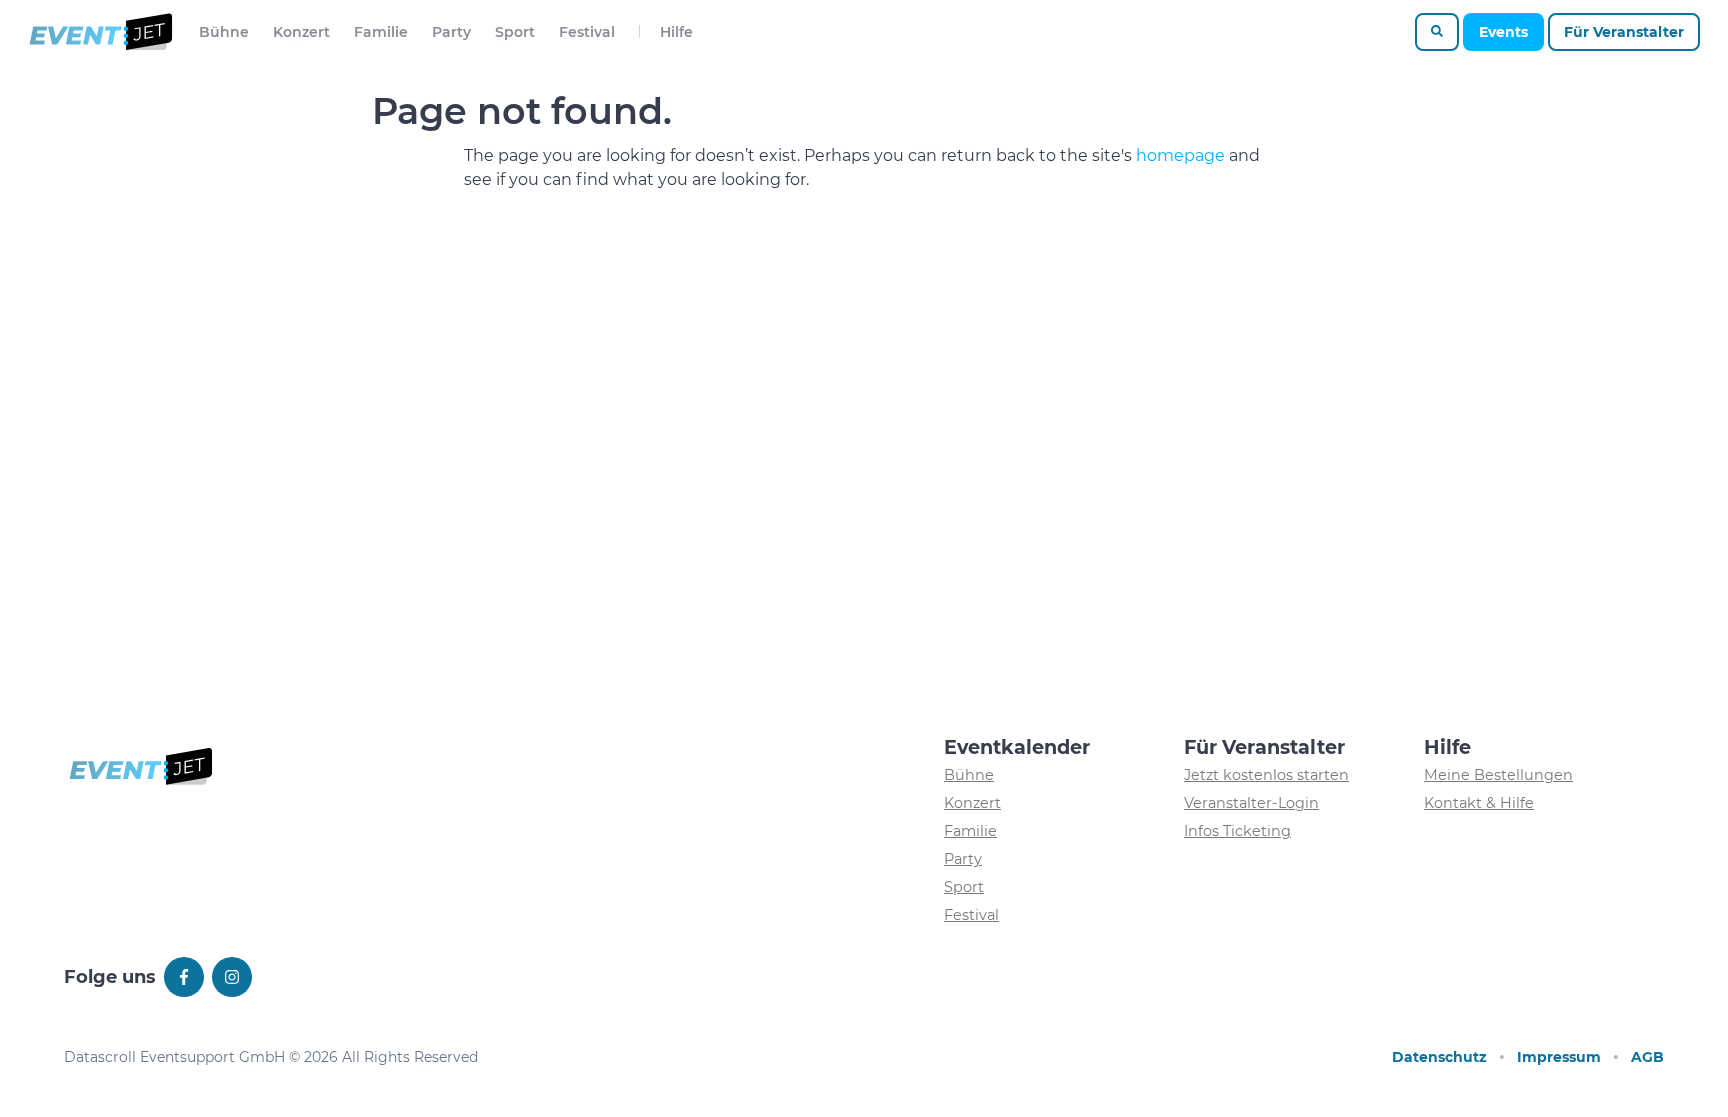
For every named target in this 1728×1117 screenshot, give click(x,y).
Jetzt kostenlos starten (1266, 775)
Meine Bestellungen (1498, 775)
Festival (587, 32)
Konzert (301, 32)
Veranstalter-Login (1251, 803)
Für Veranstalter (1624, 32)
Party (451, 32)
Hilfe (676, 32)
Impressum (1559, 1057)
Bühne (224, 32)
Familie (381, 32)
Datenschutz (1439, 1057)
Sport (515, 32)
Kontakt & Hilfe (1479, 803)
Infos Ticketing (1237, 831)
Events (1503, 32)
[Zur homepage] (99, 32)
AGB (1647, 1057)
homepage (1180, 155)
